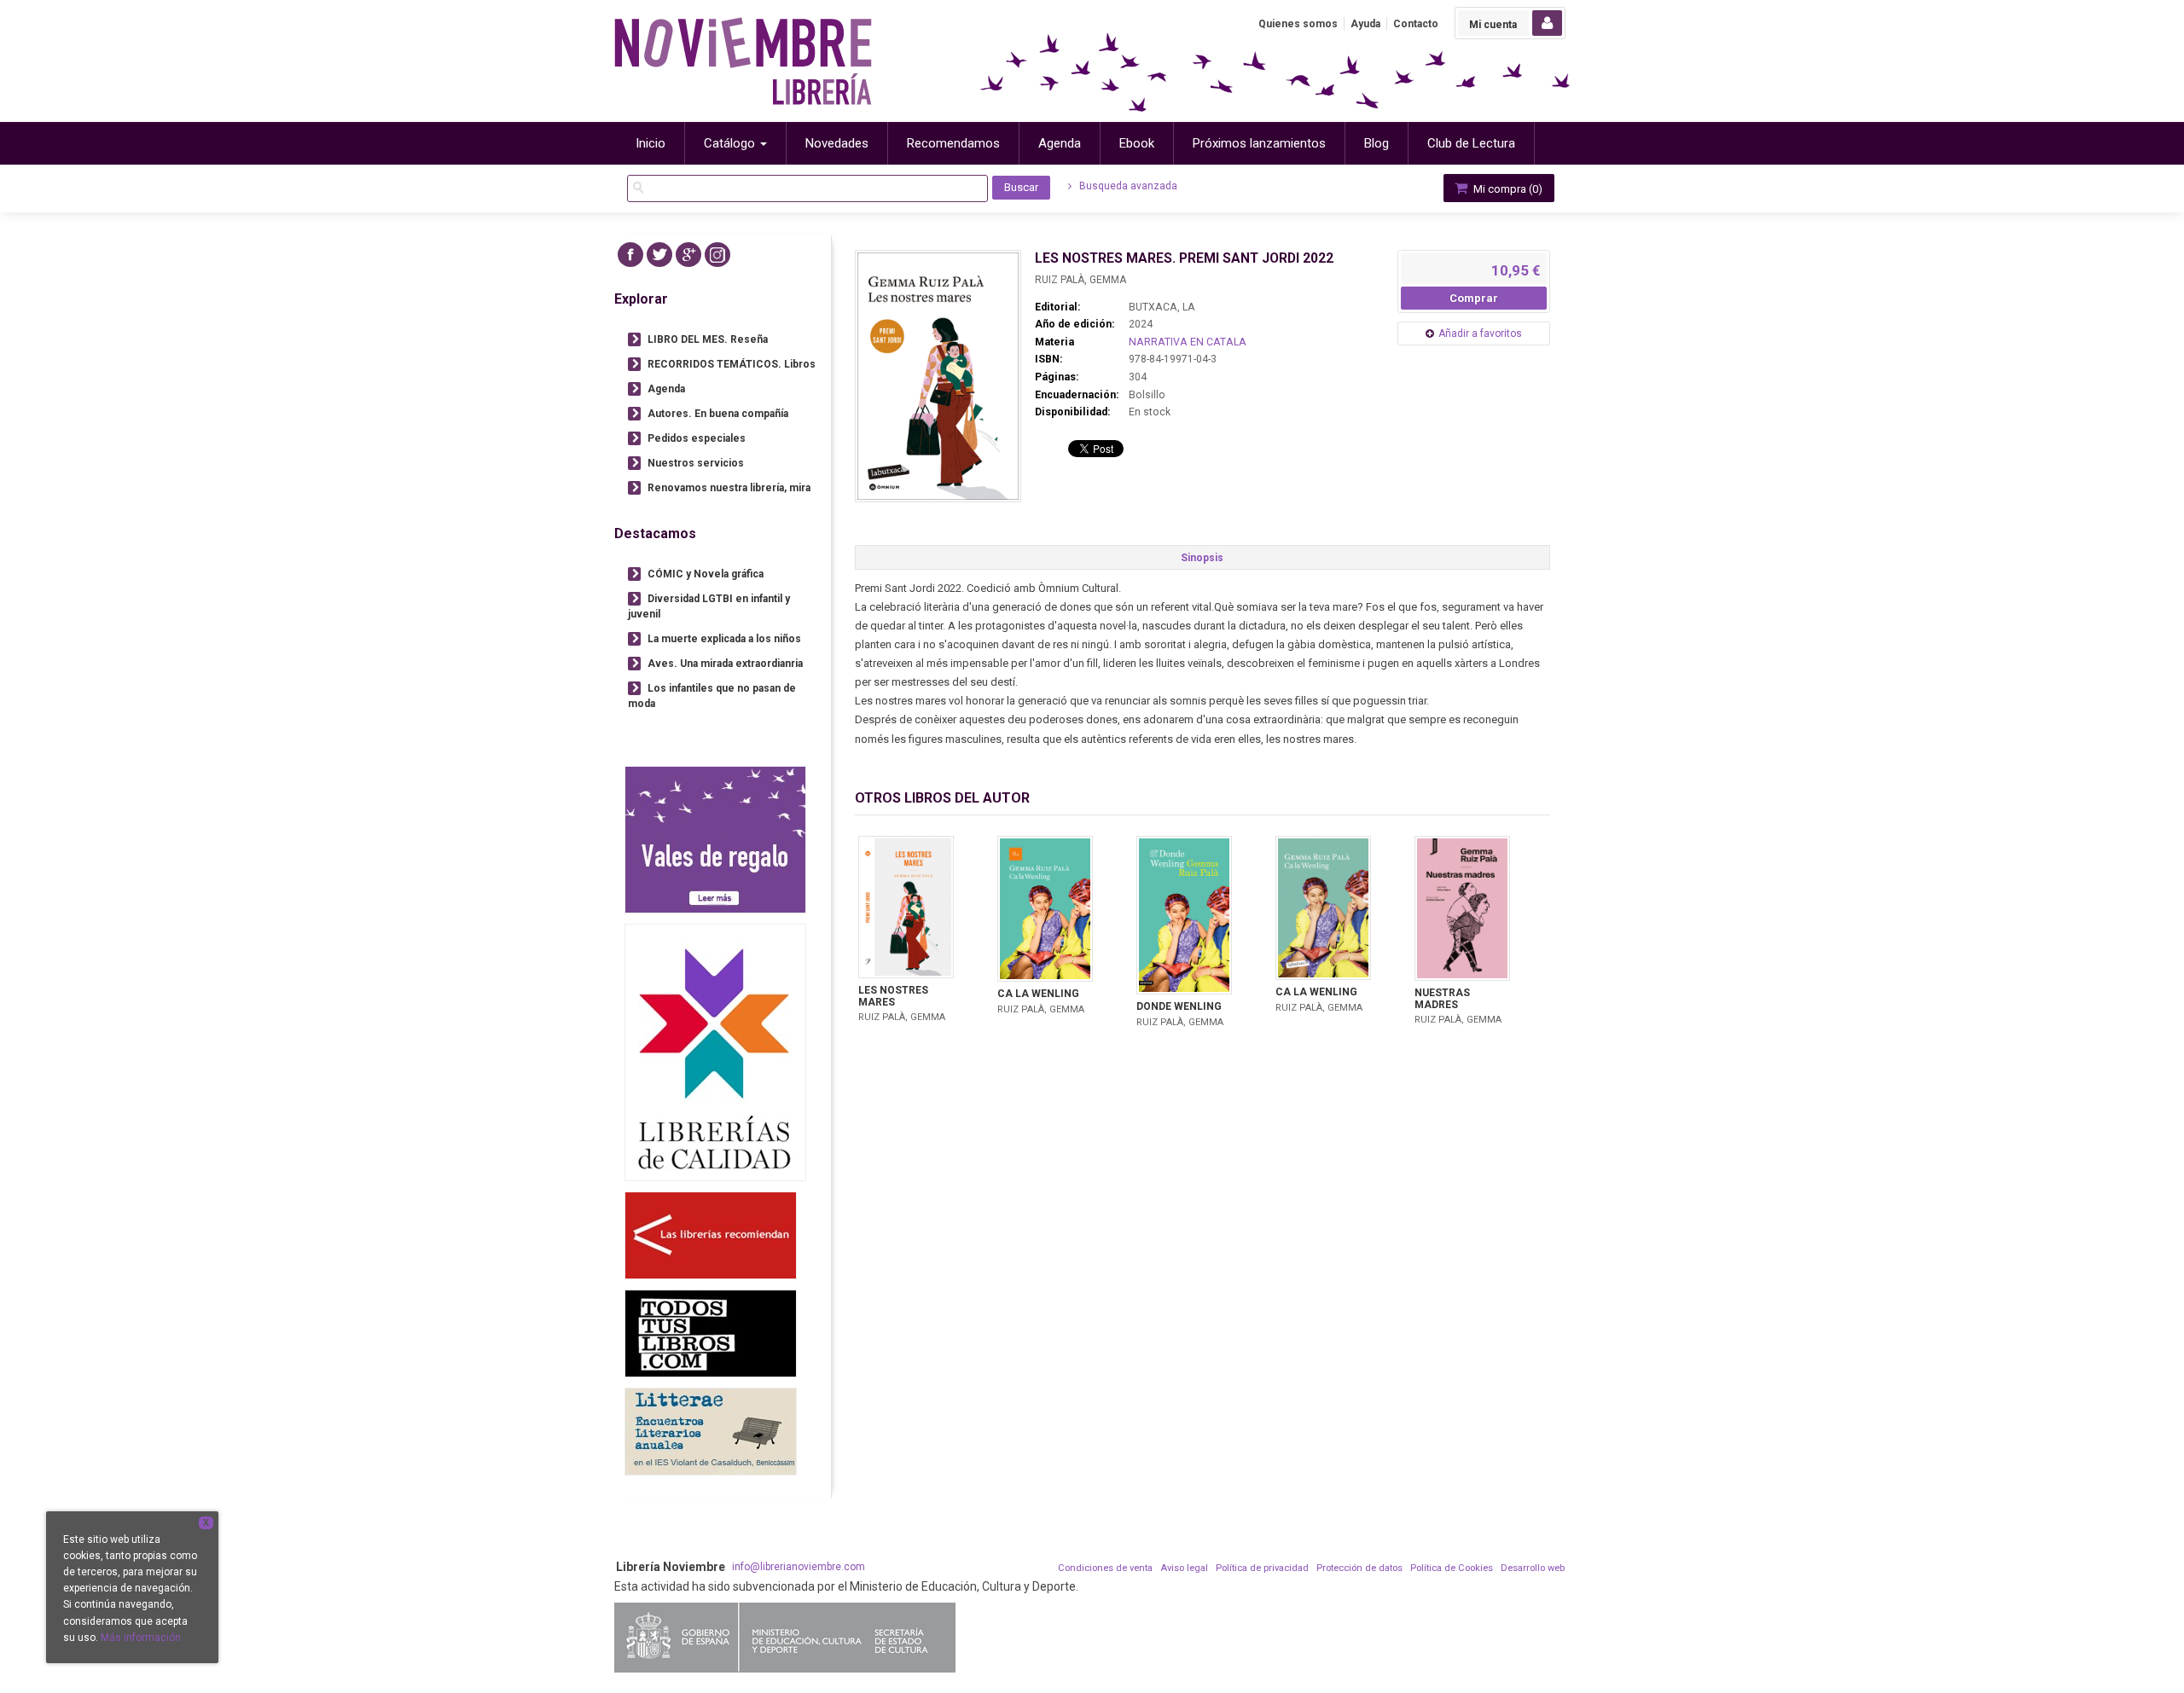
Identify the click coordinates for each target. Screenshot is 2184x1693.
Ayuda (1365, 24)
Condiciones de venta (1105, 1568)
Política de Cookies (1452, 1568)
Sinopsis (1202, 558)
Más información (141, 1638)
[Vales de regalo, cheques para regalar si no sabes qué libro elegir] (715, 840)
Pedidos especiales (697, 438)
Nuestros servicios (696, 463)
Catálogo (731, 143)
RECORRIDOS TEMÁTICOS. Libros (732, 364)
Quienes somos (1298, 24)
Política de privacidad (1262, 1568)
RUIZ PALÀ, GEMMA (1080, 280)
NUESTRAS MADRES (1442, 999)
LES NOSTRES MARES (893, 996)
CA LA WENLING (1038, 994)
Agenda (666, 389)
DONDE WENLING (1179, 1006)
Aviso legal (1184, 1568)
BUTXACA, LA (1162, 307)
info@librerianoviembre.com (799, 1567)
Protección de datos (1359, 1568)
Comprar (1474, 298)
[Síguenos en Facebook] (630, 255)
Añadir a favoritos (1480, 333)
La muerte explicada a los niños (724, 639)
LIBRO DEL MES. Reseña (708, 339)
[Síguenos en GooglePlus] (688, 255)
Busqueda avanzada (1127, 186)
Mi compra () (1507, 189)
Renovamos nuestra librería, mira (729, 488)
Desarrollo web (1533, 1568)
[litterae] (711, 1432)
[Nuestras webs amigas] (711, 1235)
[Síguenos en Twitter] (659, 255)
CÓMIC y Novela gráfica (706, 574)
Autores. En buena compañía (718, 414)
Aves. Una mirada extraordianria (725, 664)
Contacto (1416, 24)
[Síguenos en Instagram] (717, 255)
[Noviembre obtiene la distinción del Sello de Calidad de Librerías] (715, 1052)
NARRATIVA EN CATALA (1188, 342)
